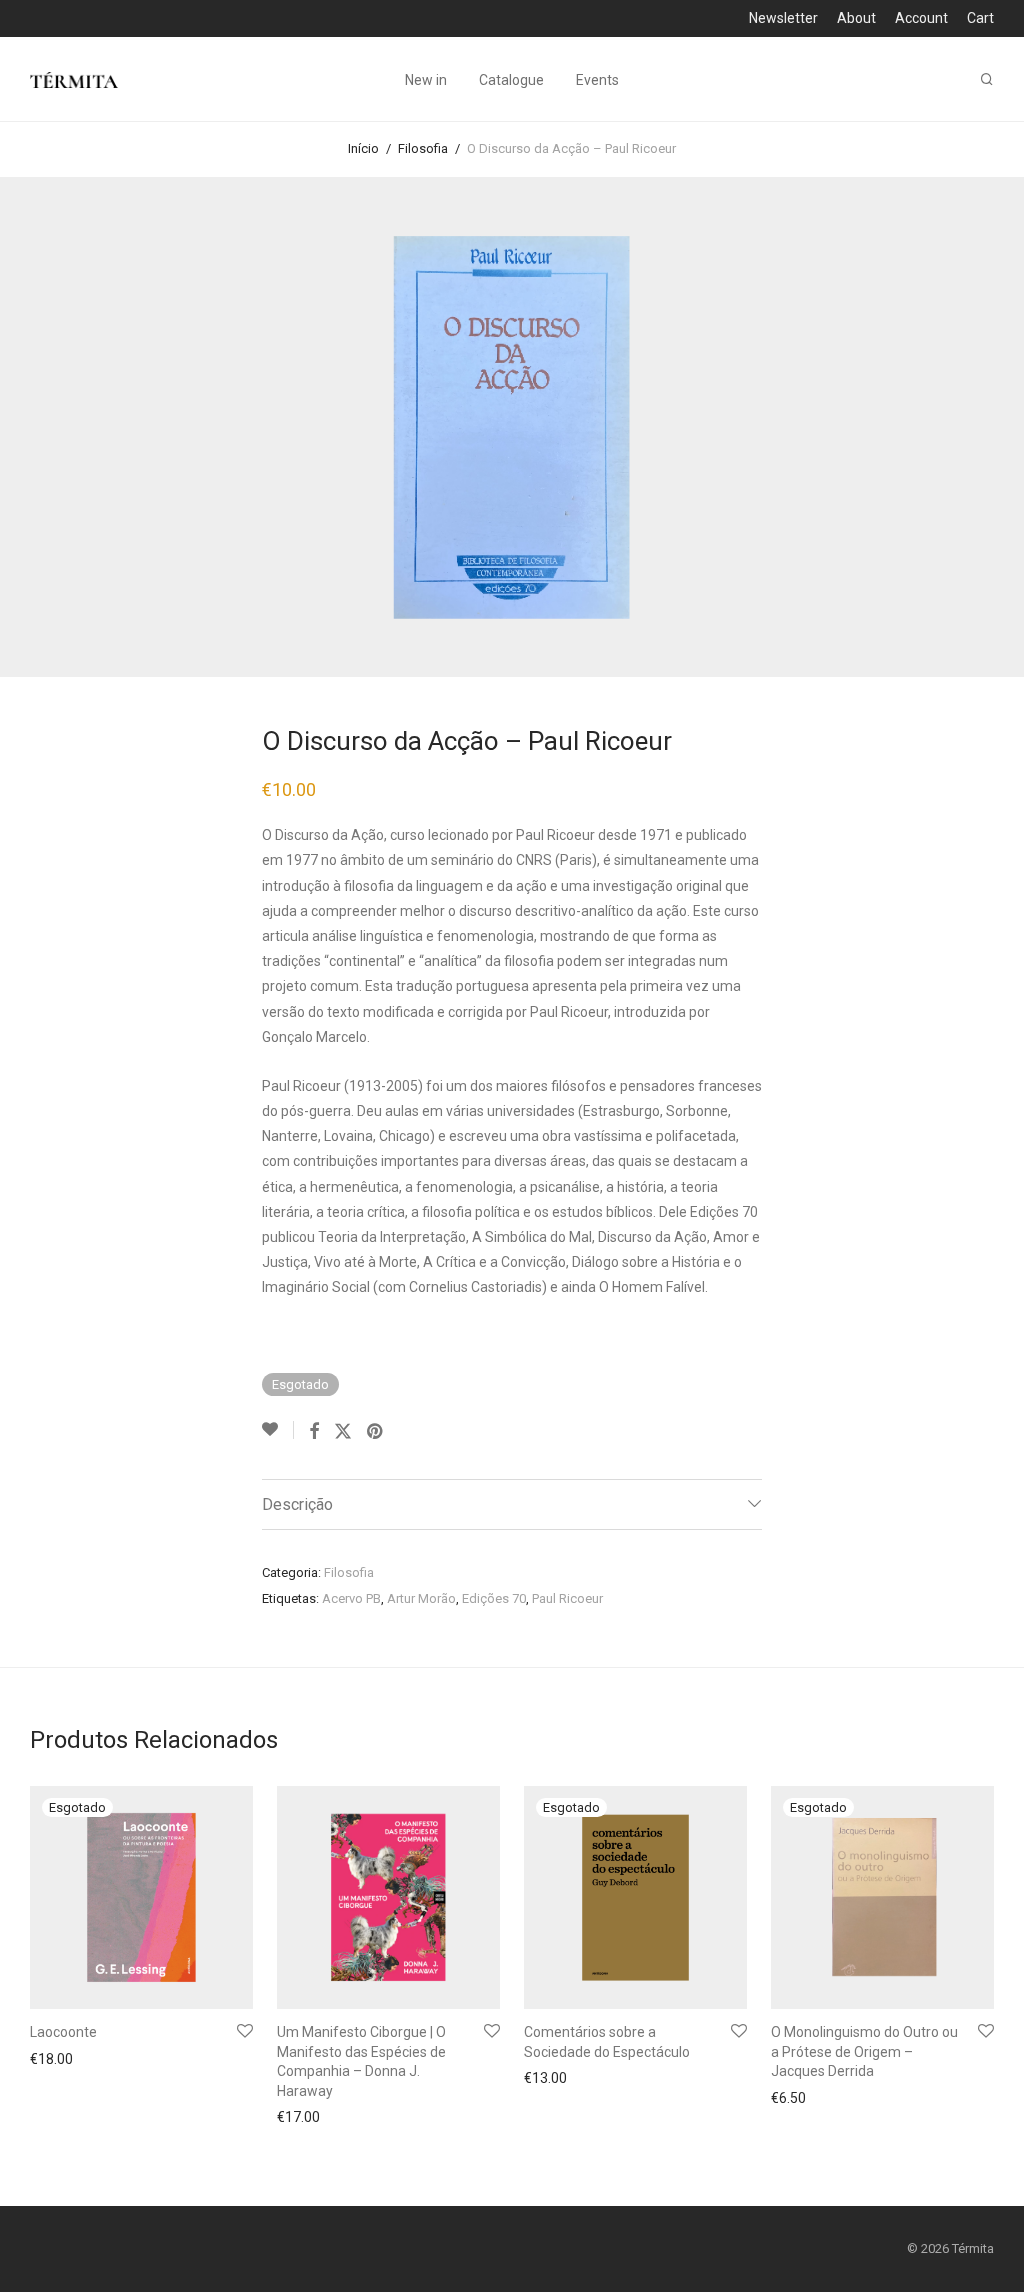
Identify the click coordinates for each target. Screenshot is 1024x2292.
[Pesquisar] (987, 79)
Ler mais (51, 2061)
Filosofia (423, 148)
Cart (980, 18)
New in (426, 80)
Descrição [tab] (297, 1504)
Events (597, 80)
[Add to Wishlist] (278, 1430)
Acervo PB (351, 1598)
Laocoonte (63, 2032)
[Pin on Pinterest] (376, 1432)
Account (921, 18)
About (856, 18)
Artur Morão (421, 1598)
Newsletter (783, 18)
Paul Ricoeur (567, 1598)
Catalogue (511, 80)
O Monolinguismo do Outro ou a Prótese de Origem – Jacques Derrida (864, 2051)
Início (363, 148)
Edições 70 (494, 1598)
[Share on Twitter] (343, 1432)
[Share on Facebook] (314, 1432)
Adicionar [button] (301, 2117)
